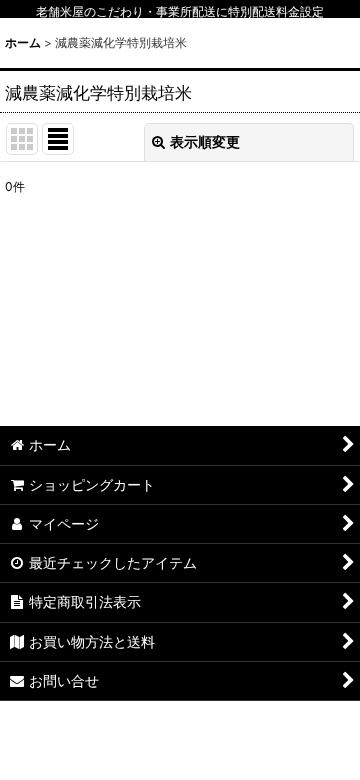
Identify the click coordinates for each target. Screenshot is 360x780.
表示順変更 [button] (205, 141)
